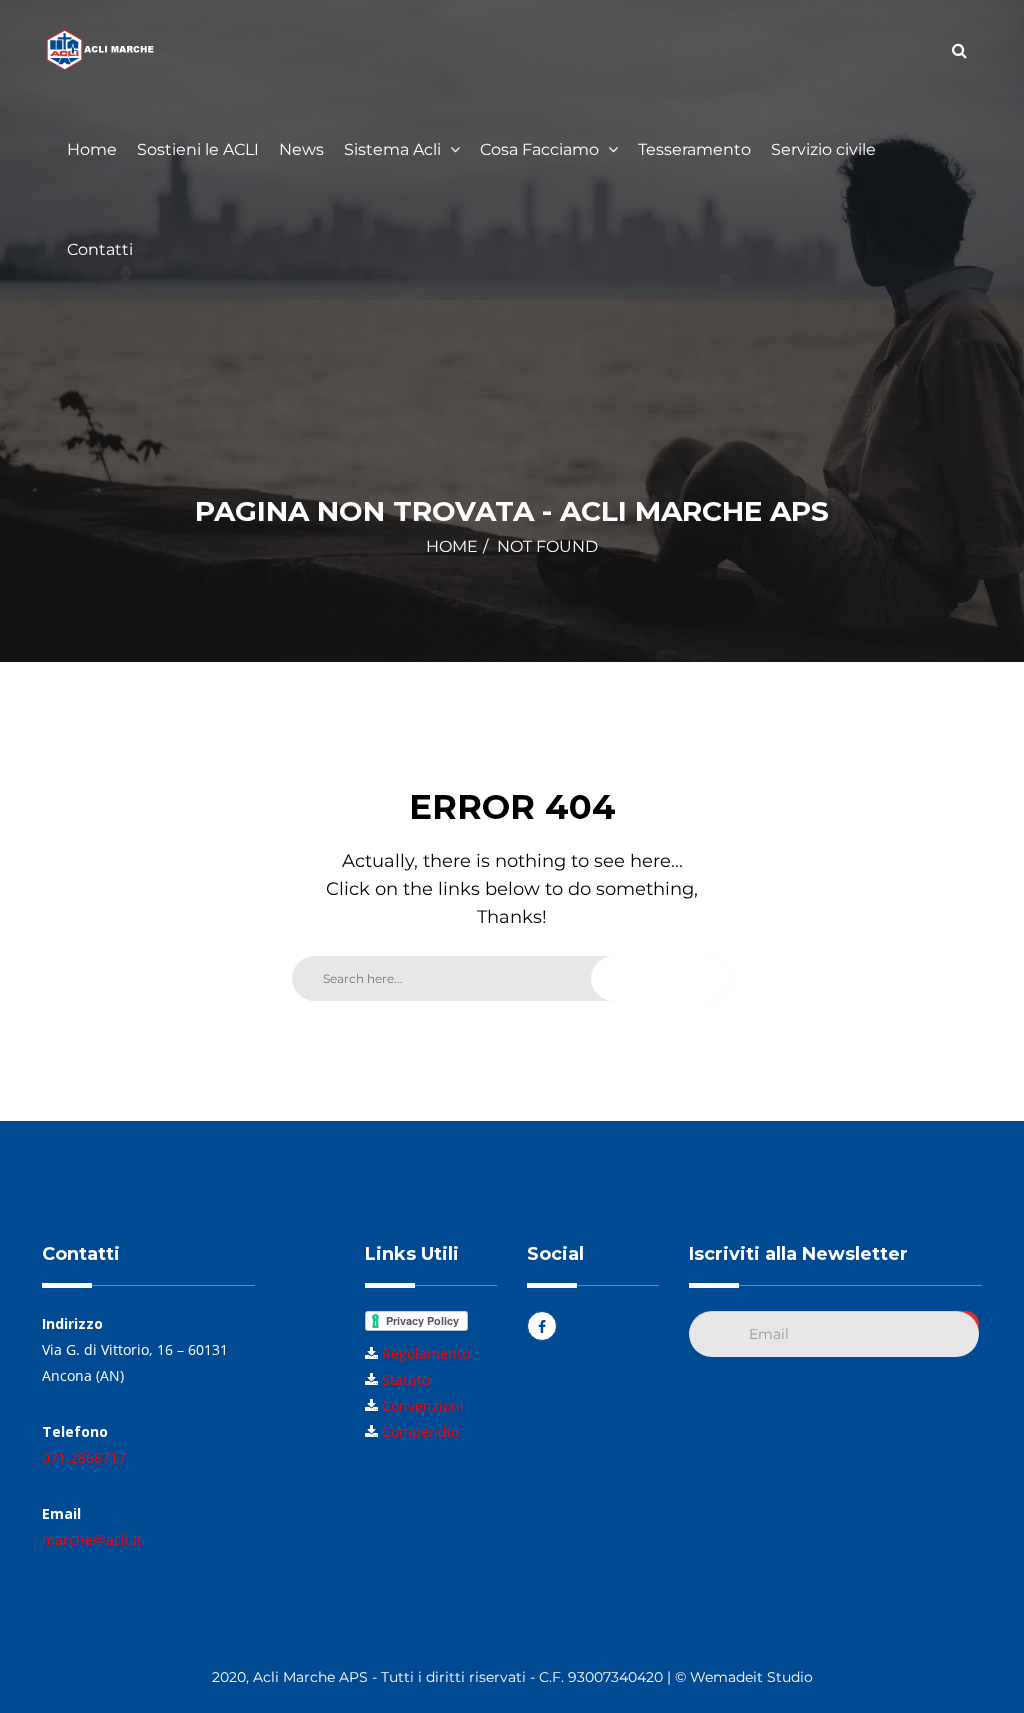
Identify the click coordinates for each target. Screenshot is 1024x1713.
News (301, 149)
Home (92, 149)
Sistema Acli (394, 149)
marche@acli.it (92, 1539)
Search (668, 978)
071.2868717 (84, 1457)
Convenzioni (423, 1405)
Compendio (420, 1431)
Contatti (100, 249)
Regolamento (426, 1353)
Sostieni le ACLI (198, 149)
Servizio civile (823, 149)
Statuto (406, 1379)
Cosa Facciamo (541, 149)
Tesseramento (694, 149)
